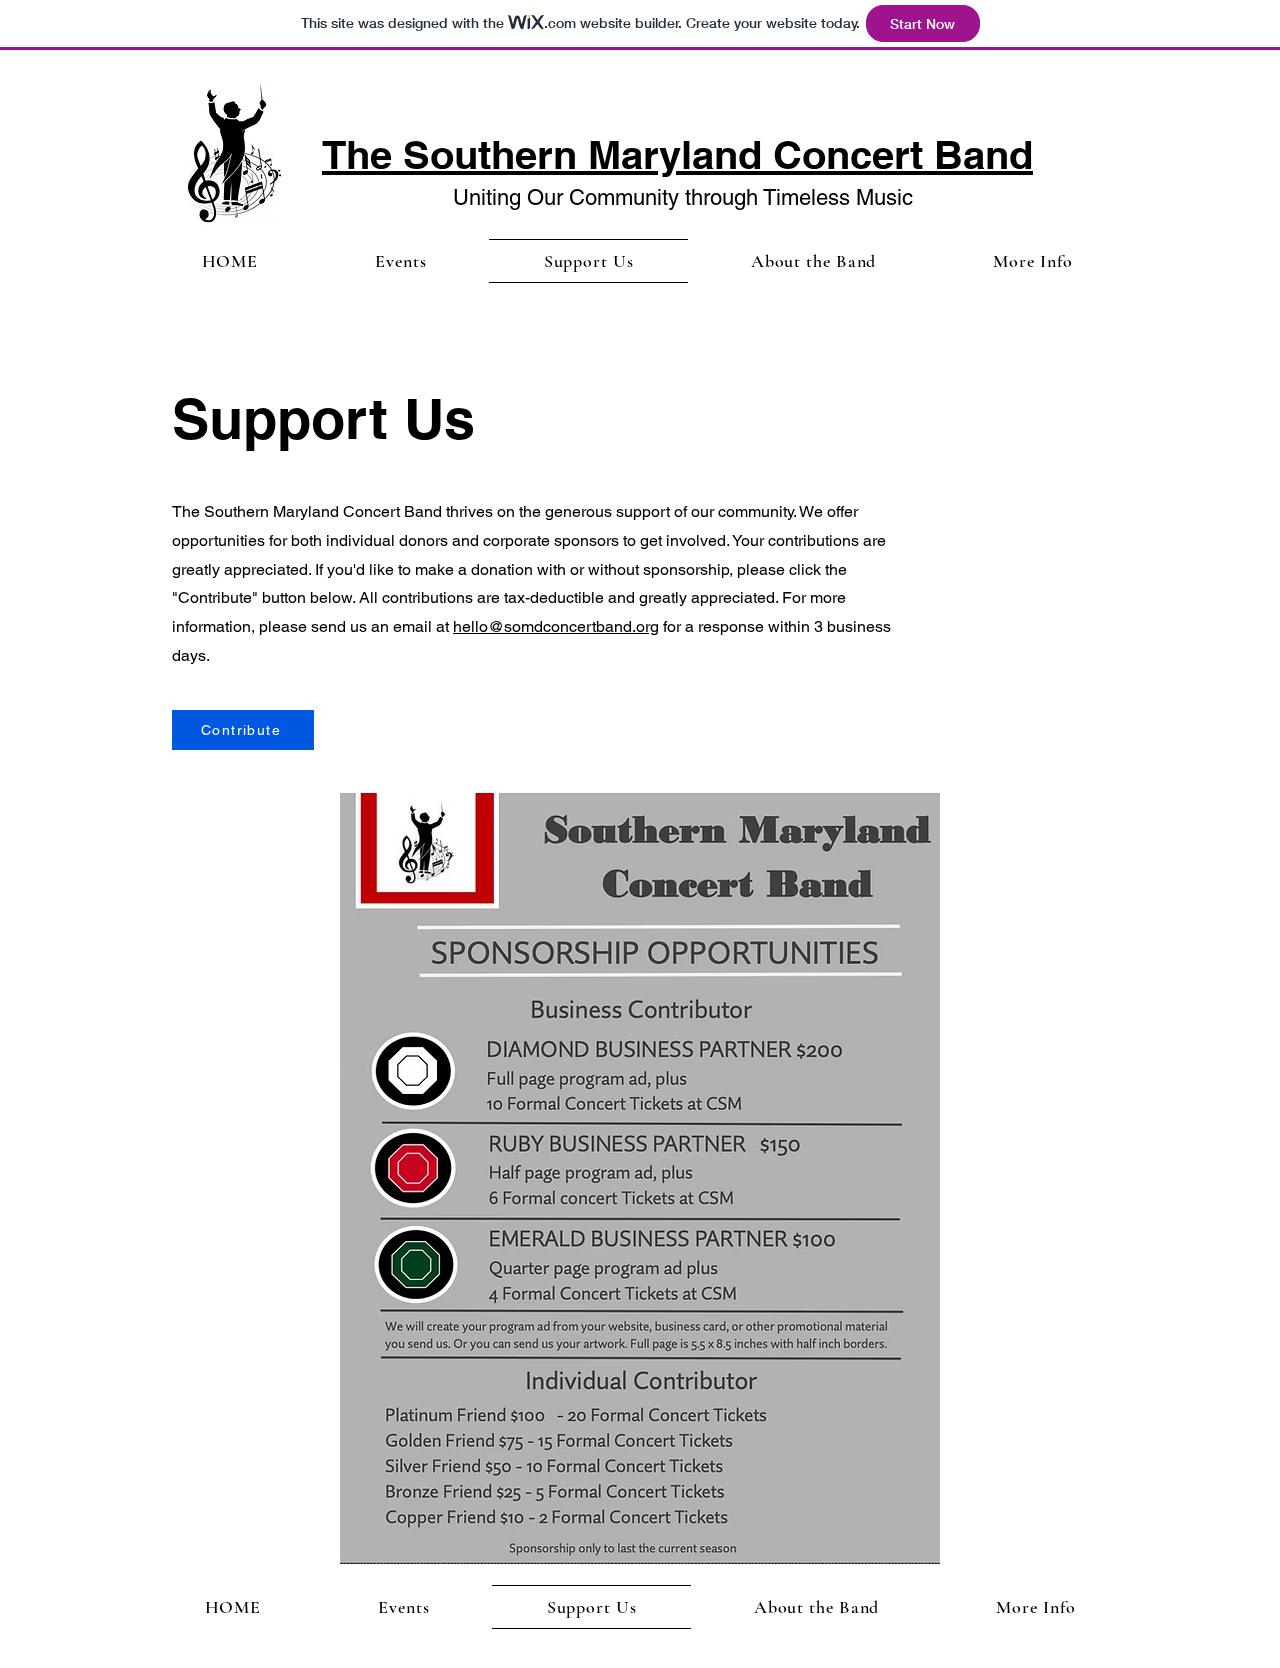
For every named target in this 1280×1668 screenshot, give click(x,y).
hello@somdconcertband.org (556, 626)
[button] (813, 261)
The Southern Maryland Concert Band (677, 154)
